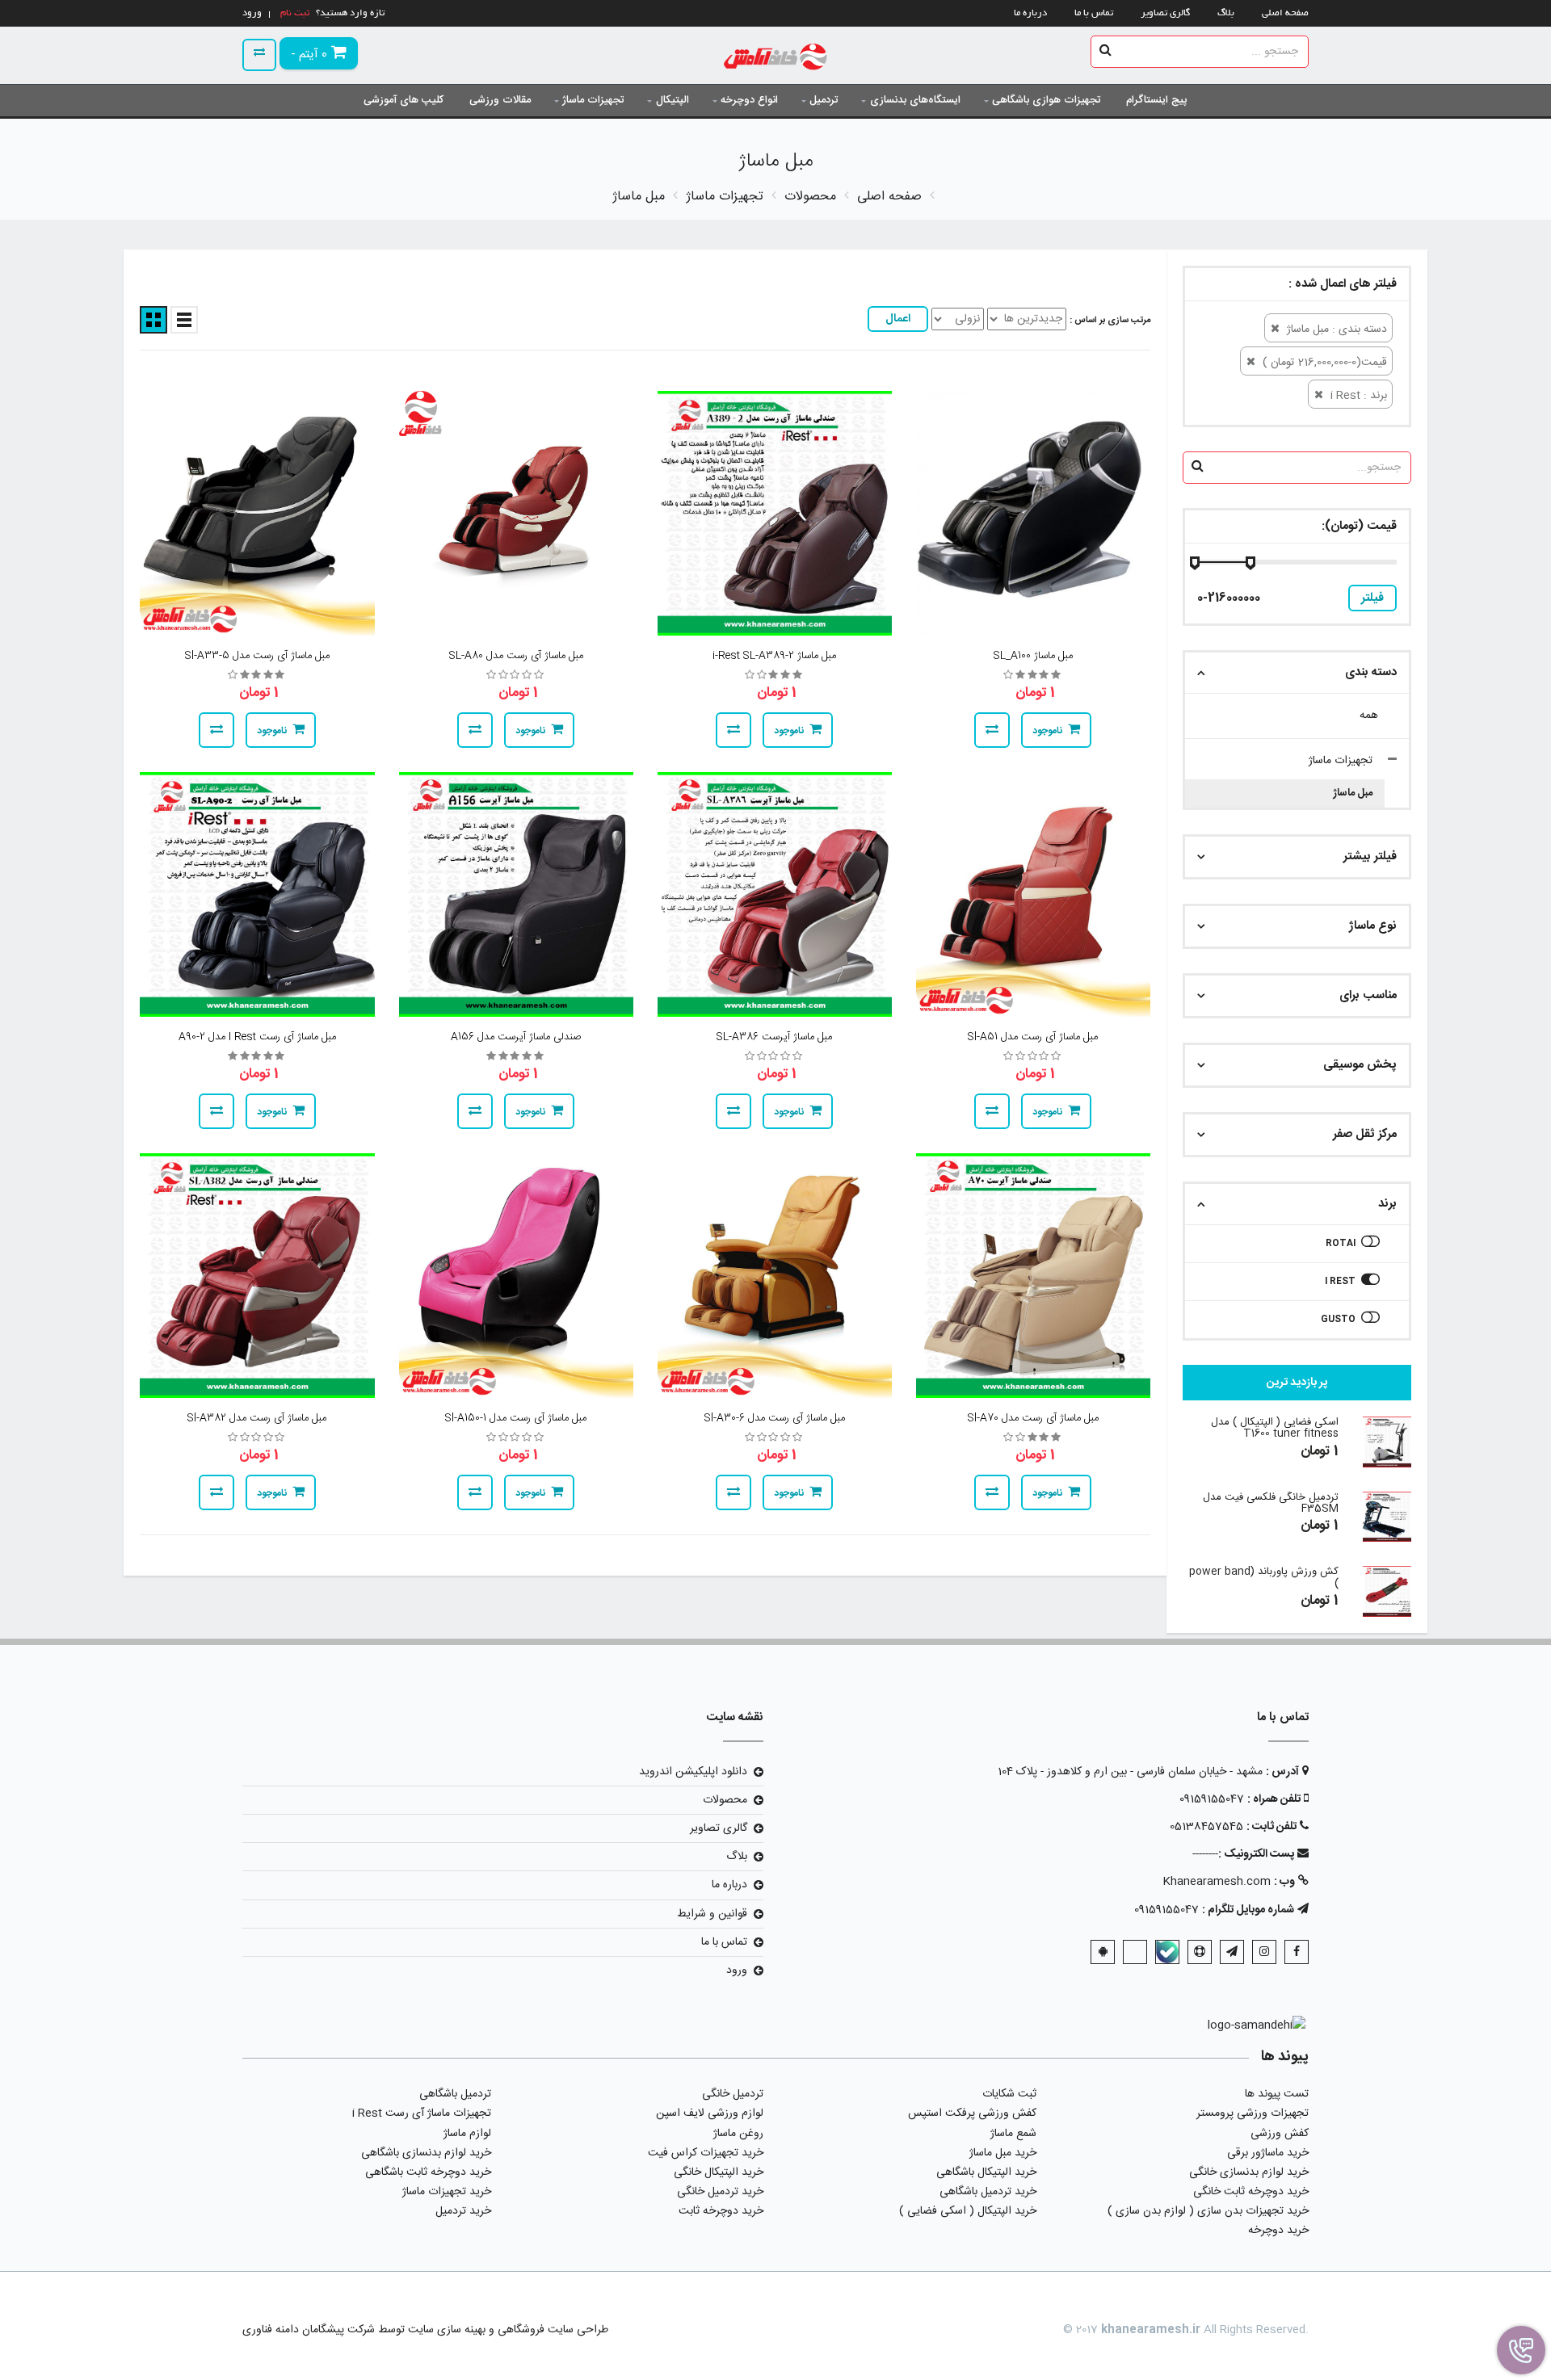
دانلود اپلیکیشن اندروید (693, 1772)
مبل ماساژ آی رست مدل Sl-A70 (1033, 1418)
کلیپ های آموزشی (404, 100)
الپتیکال (673, 100)
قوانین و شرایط (712, 1914)
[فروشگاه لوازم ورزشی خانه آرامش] (776, 59)
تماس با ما (1094, 13)
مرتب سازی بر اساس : (1110, 321)
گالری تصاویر (1165, 13)
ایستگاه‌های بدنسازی (915, 100)
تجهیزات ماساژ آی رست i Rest (422, 2113)
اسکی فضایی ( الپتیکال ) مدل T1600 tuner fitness (1275, 1428)
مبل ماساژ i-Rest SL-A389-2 (774, 656)
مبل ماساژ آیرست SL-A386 (774, 1037)
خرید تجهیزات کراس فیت (706, 2153)
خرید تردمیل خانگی (720, 2192)
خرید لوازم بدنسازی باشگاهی (426, 2153)
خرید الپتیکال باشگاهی (986, 2172)
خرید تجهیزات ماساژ (447, 2192)
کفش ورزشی (1280, 2134)
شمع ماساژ (1013, 2134)
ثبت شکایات (1009, 2094)
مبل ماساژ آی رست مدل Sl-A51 (1033, 1037)
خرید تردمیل (463, 2211)
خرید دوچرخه (1278, 2231)
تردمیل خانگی (733, 2094)
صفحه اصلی (1285, 13)
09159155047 (1212, 1799)
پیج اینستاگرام (1157, 100)
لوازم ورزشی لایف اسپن (710, 2113)
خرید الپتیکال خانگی (719, 2172)
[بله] (1167, 1952)
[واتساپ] (1135, 1952)
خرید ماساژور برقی (1268, 2153)
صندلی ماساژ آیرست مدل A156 (516, 1037)
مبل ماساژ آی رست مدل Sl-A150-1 (516, 1418)
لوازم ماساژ (467, 2134)
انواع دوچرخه (749, 100)
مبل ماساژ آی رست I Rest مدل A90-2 (257, 1037)
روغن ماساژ (738, 2134)
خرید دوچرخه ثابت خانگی (1251, 2192)
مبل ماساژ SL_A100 (1033, 656)
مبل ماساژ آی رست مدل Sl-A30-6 (775, 1418)
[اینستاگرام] (1264, 1952)
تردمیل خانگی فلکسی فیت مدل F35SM (1271, 1503)
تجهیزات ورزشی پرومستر (1253, 2113)
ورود (737, 1971)
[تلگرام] (1232, 1952)
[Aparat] (1200, 1952)
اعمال (898, 319)
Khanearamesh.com (1217, 1882)
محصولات (725, 1800)
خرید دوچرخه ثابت (721, 2211)
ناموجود (1047, 731)
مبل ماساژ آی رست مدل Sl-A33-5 (257, 656)
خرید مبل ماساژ (1003, 2153)
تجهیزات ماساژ (593, 100)
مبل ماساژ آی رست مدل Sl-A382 (257, 1418)
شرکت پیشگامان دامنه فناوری (309, 2330)
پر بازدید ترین (1297, 1383)
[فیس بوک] (1297, 1952)
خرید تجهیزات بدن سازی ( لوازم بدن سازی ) (1208, 2211)
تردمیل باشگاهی (455, 2094)
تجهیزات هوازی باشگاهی (1046, 100)
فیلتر (1372, 598)
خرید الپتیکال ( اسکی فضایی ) (968, 2211)
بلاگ (1226, 13)
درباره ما (1030, 13)
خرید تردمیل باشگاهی (988, 2192)
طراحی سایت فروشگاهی (551, 2330)
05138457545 (1206, 1827)
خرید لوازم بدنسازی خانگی (1249, 2172)
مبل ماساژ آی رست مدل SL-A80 (516, 656)
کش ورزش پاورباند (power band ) (1264, 1577)
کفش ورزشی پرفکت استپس (972, 2113)
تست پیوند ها (1277, 2094)
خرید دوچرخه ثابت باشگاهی (428, 2172)
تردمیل (824, 100)
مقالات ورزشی (500, 100)
